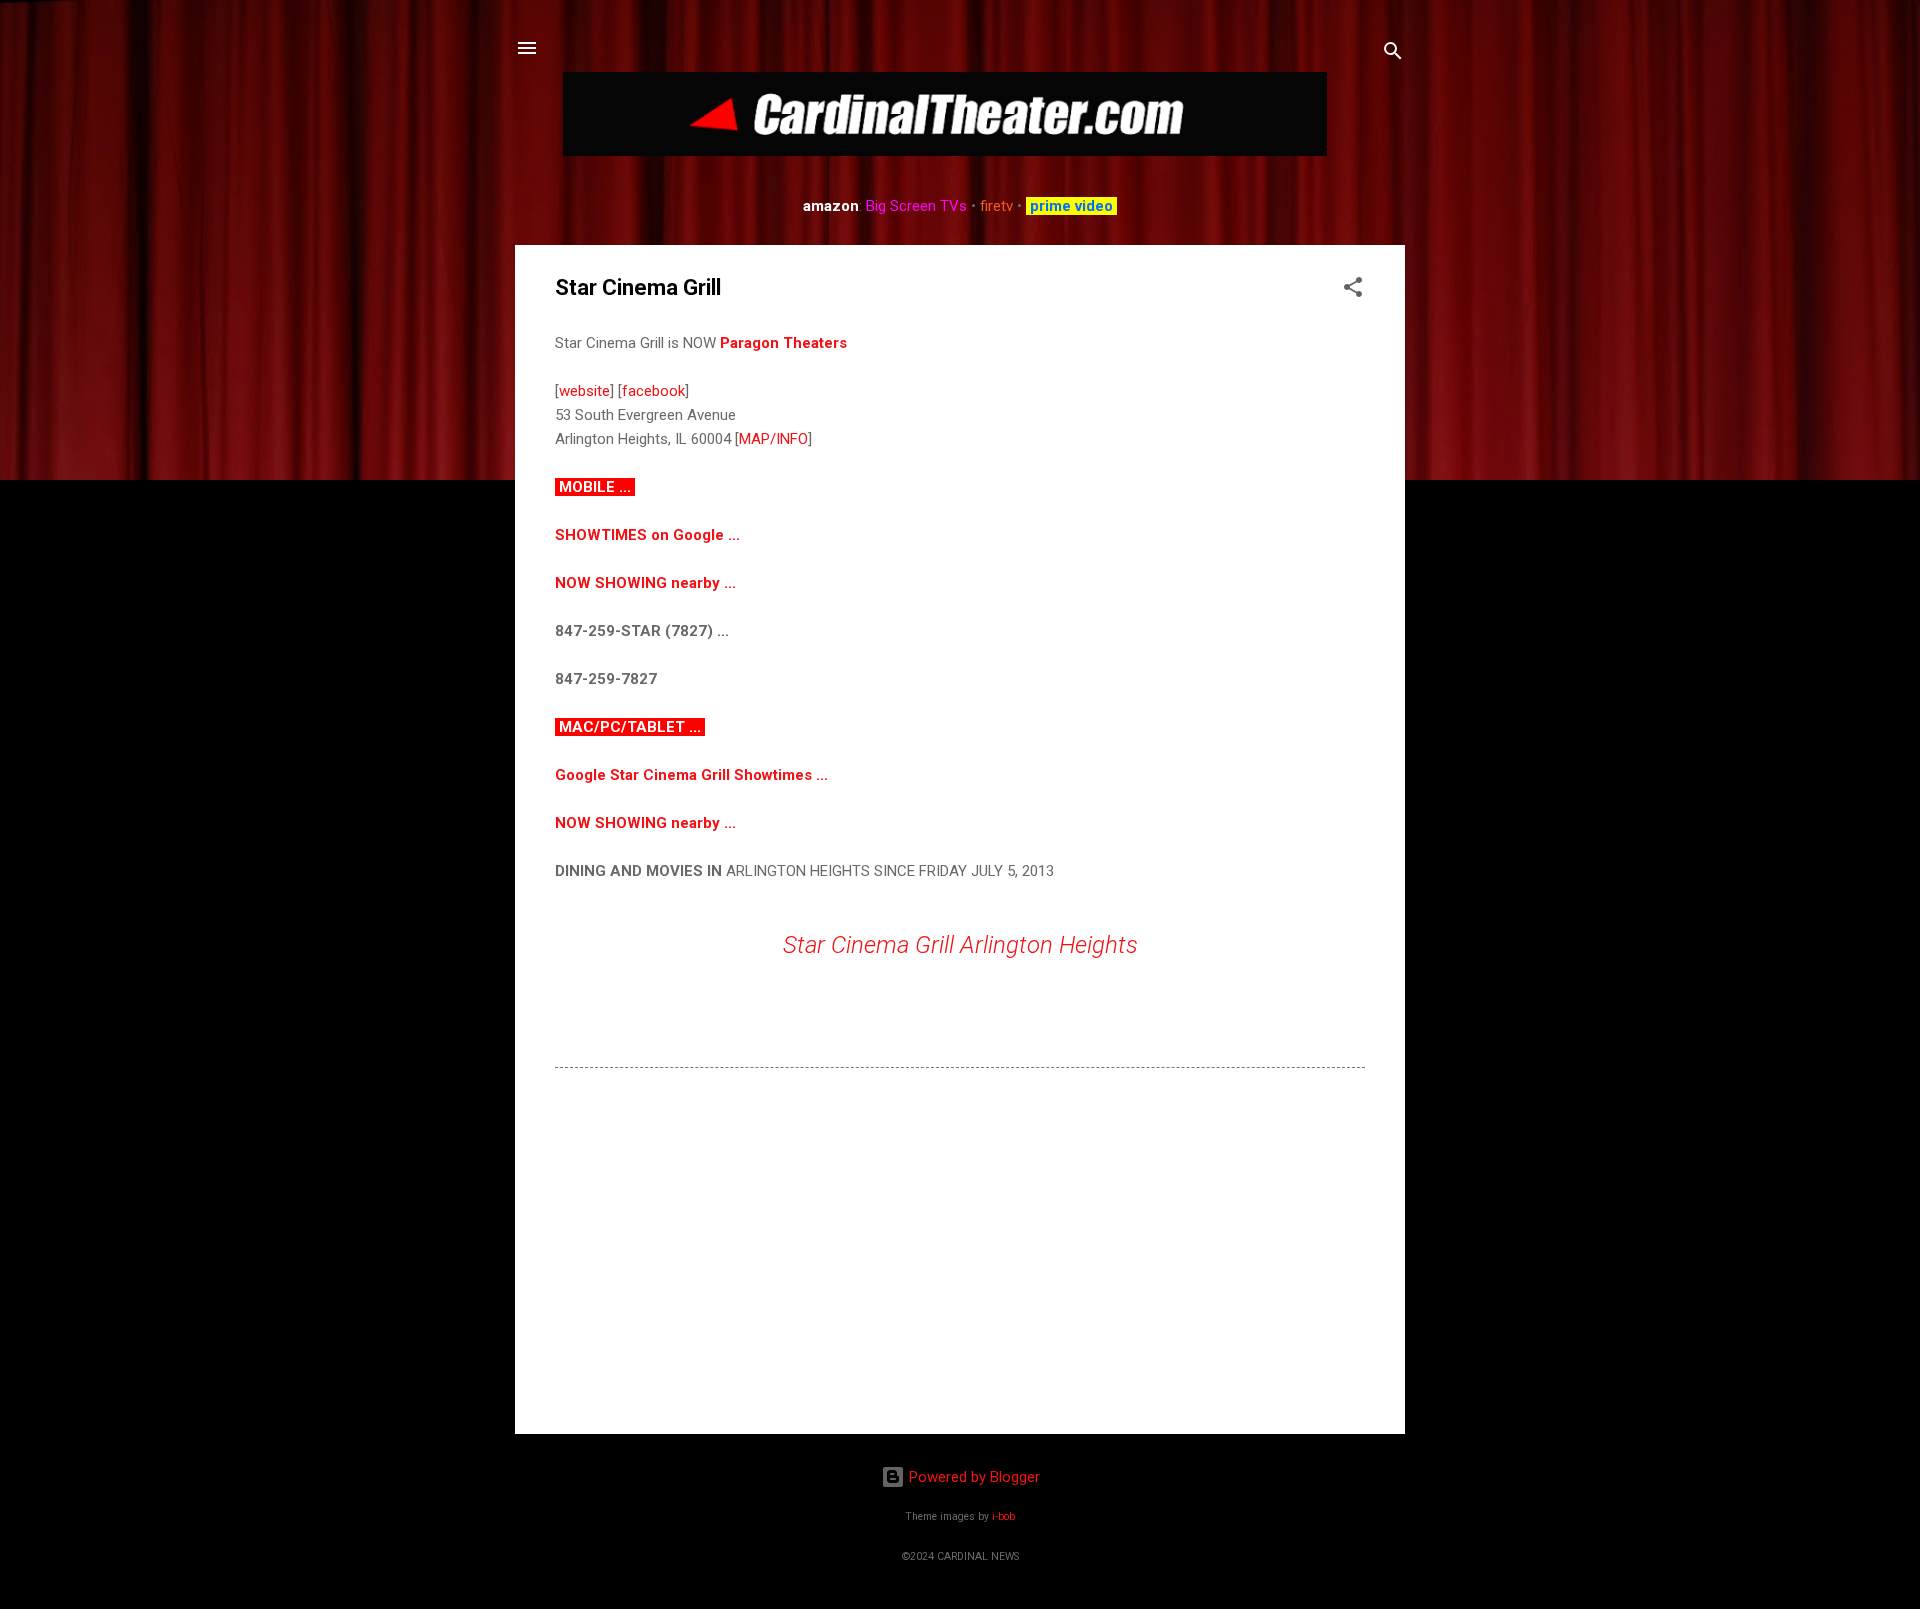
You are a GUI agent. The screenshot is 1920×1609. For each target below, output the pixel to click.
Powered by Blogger (972, 1477)
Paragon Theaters (783, 343)
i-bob (1003, 1516)
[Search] (1393, 54)
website (584, 391)
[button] (1353, 290)
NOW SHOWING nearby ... (645, 583)
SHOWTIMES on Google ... (647, 535)
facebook (653, 391)
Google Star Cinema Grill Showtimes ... (691, 775)
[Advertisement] (960, 1248)
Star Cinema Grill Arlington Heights (960, 945)
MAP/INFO (773, 439)
